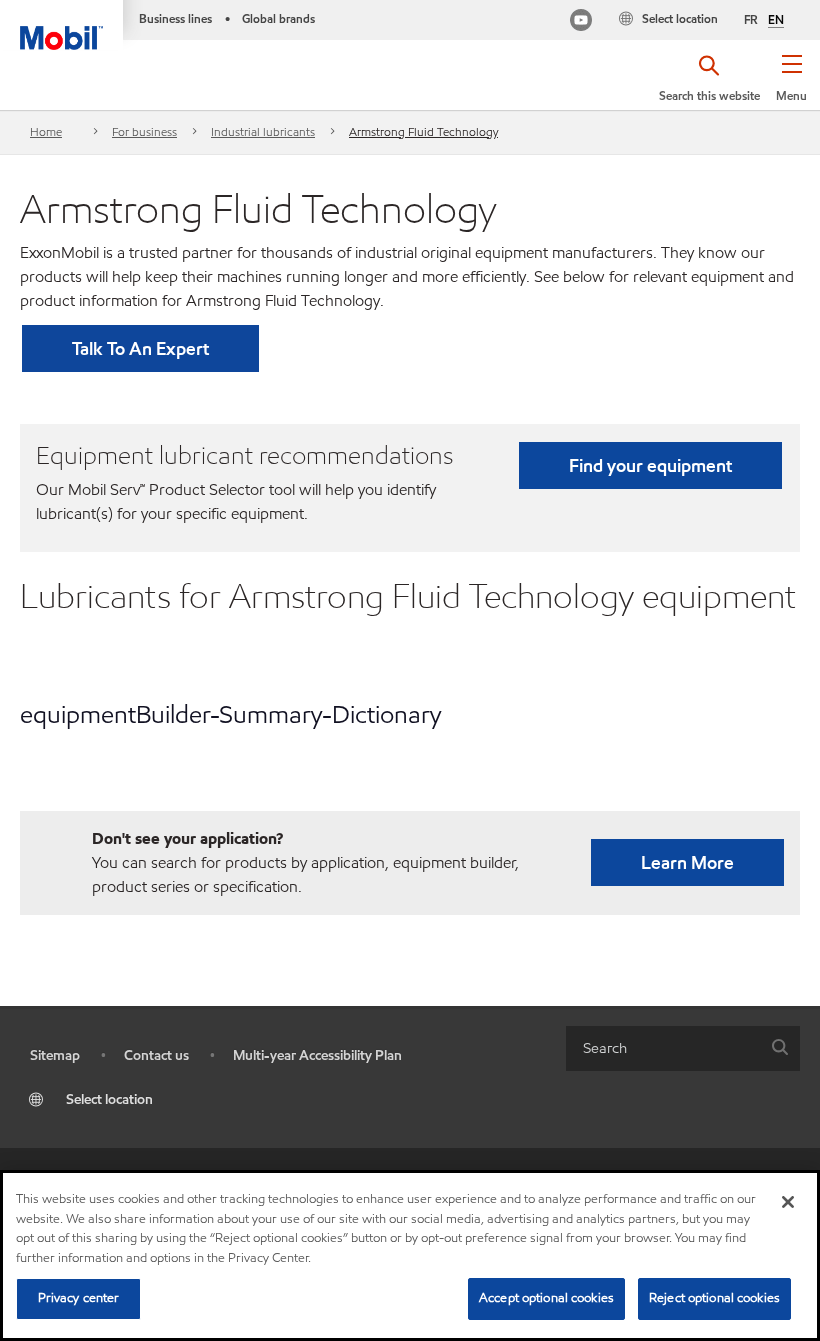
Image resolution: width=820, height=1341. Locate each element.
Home (46, 131)
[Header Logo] (61, 25)
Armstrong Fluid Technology (423, 131)
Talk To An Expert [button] (140, 348)
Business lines (175, 18)
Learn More (687, 862)
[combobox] (683, 1048)
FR (751, 19)
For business (144, 131)
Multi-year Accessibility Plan (317, 1055)
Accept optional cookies (546, 1298)
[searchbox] (663, 1048)
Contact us (156, 1055)
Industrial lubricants (263, 131)
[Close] (788, 1202)
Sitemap (55, 1055)
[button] (791, 85)
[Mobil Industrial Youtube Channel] (581, 22)
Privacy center (79, 1298)
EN (776, 20)
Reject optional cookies (714, 1298)
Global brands (278, 18)
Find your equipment (650, 465)
